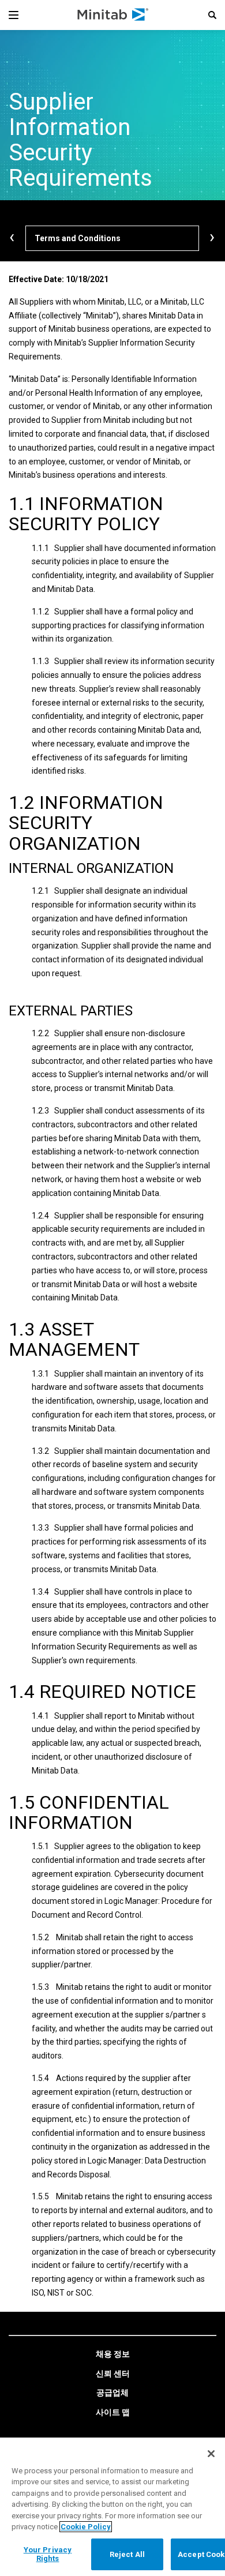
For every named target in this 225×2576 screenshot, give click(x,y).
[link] (113, 2354)
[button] (212, 15)
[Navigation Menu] (14, 15)
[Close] (211, 2454)
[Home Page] (113, 15)
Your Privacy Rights (48, 2554)
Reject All (127, 2554)
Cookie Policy (86, 2527)
